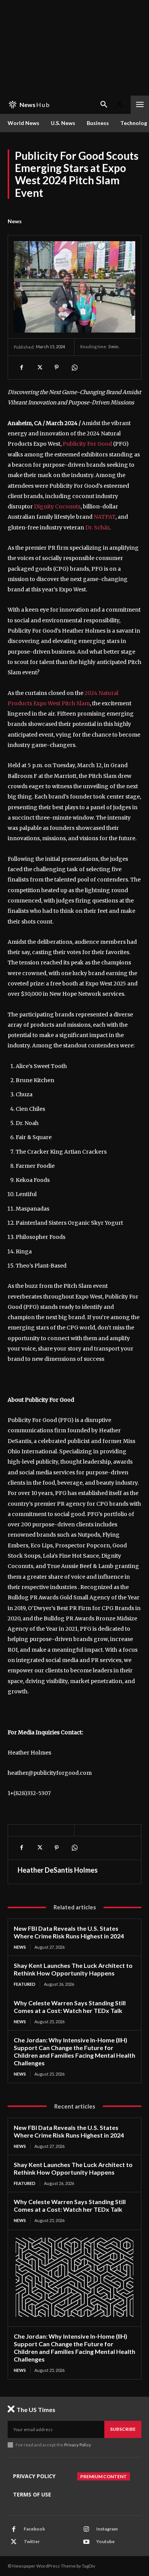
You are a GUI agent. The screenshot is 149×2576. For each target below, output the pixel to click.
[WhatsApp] (74, 367)
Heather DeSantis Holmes (58, 1870)
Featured (25, 1984)
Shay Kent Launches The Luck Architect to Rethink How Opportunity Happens (73, 1969)
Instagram (107, 2529)
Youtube (105, 2541)
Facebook (34, 2529)
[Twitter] (39, 367)
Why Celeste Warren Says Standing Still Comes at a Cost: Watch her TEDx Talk (70, 2007)
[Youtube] (86, 2542)
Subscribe (123, 2429)
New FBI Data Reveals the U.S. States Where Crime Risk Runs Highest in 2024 (69, 1932)
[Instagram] (86, 2529)
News (15, 221)
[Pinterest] (57, 367)
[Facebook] (21, 367)
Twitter (32, 2541)
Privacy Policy (77, 2445)
